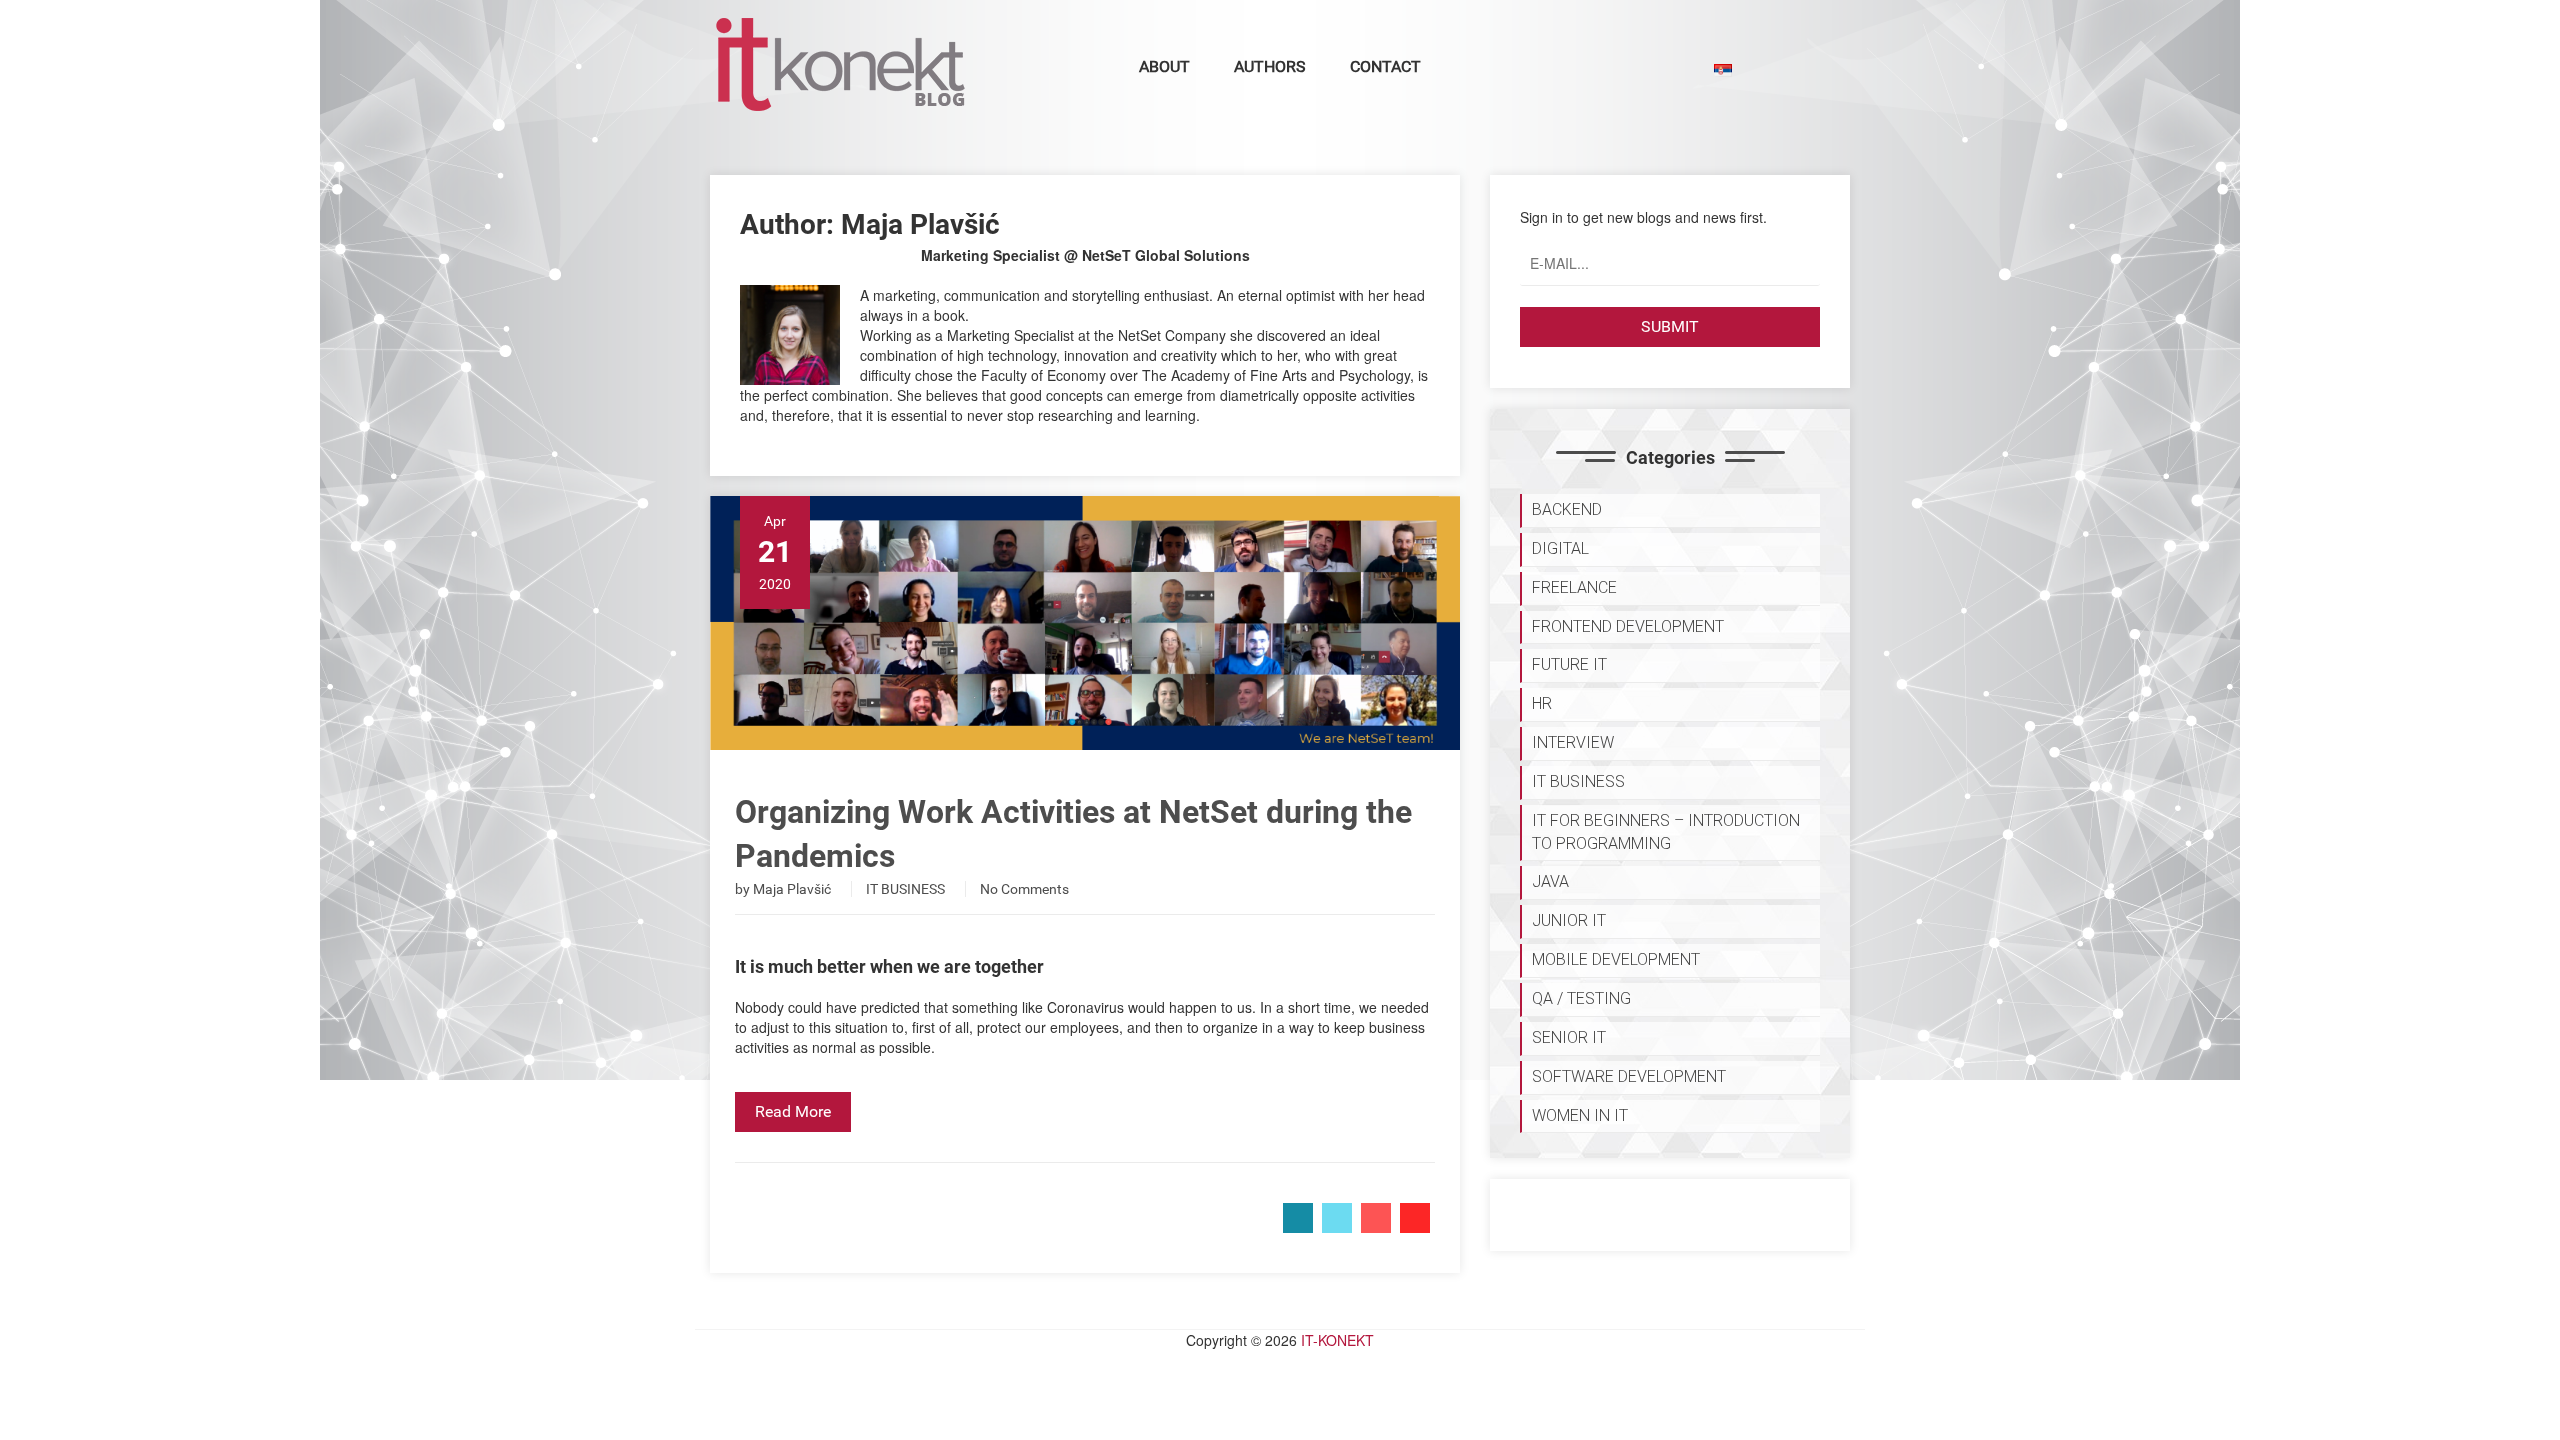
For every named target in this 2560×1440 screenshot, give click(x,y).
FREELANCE (1574, 587)
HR (1542, 703)
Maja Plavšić (792, 889)
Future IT (1569, 664)
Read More (793, 1111)
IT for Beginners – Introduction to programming (1666, 832)
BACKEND (1567, 509)
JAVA (1550, 881)
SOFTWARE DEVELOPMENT (1629, 1076)
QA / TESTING (1581, 998)
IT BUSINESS (905, 889)
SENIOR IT (1569, 1037)
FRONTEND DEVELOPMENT (1628, 626)
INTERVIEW (1573, 742)
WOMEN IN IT (1580, 1115)
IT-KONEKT (1337, 1340)
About (1164, 66)
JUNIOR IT (1569, 920)
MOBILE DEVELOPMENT (1616, 959)
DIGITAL (1560, 548)
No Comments (1024, 889)
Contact (1385, 66)
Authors (1270, 66)
